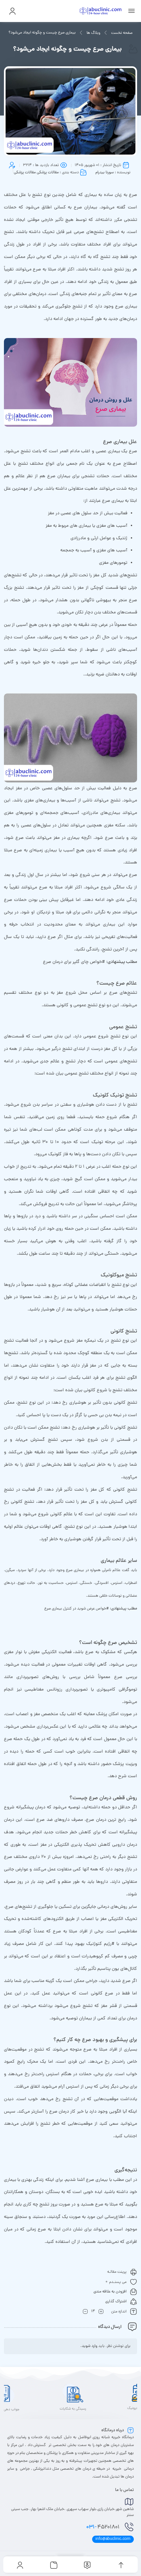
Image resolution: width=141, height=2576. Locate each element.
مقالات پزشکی (48, 173)
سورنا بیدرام (105, 173)
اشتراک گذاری (116, 2302)
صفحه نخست (122, 33)
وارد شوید (90, 2346)
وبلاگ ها (93, 33)
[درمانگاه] (101, 11)
